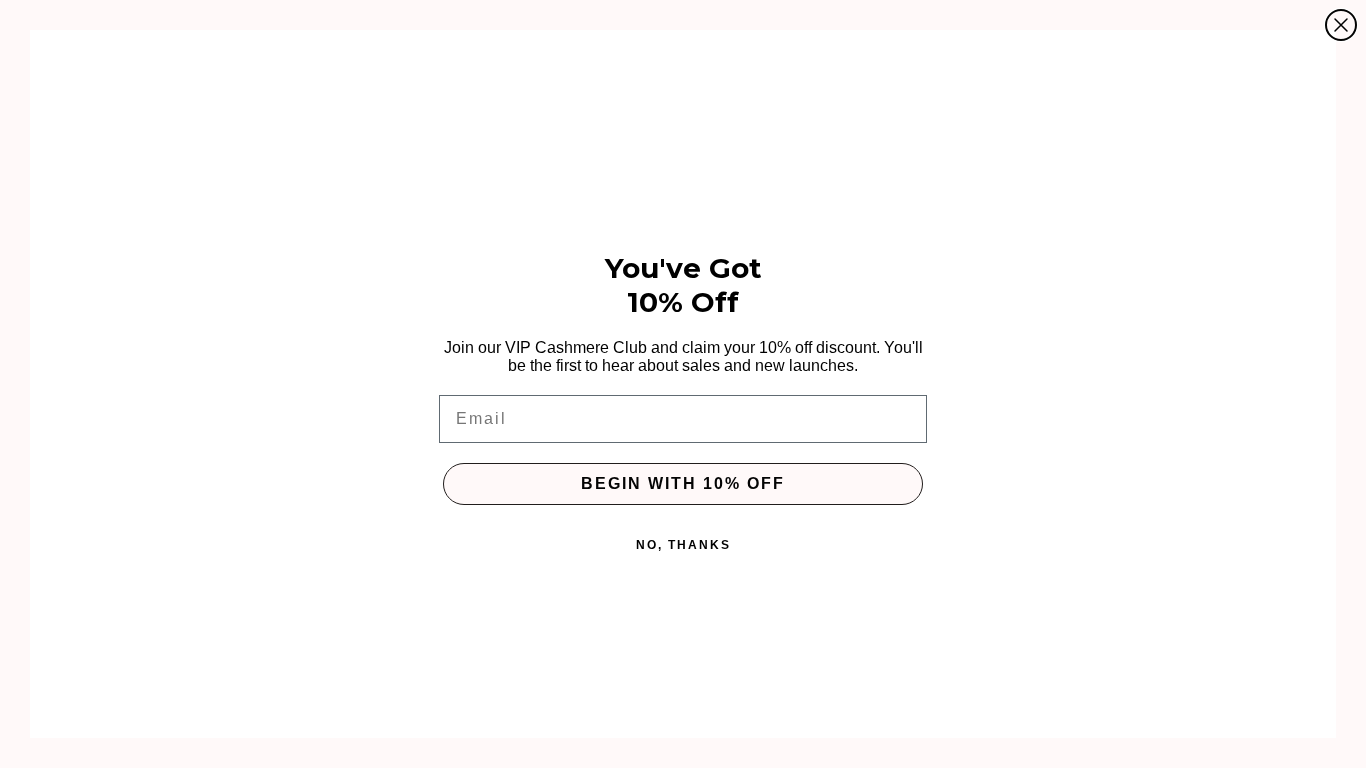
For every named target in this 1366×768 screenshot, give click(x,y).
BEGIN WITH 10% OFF (683, 483)
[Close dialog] (1341, 25)
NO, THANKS (683, 545)
